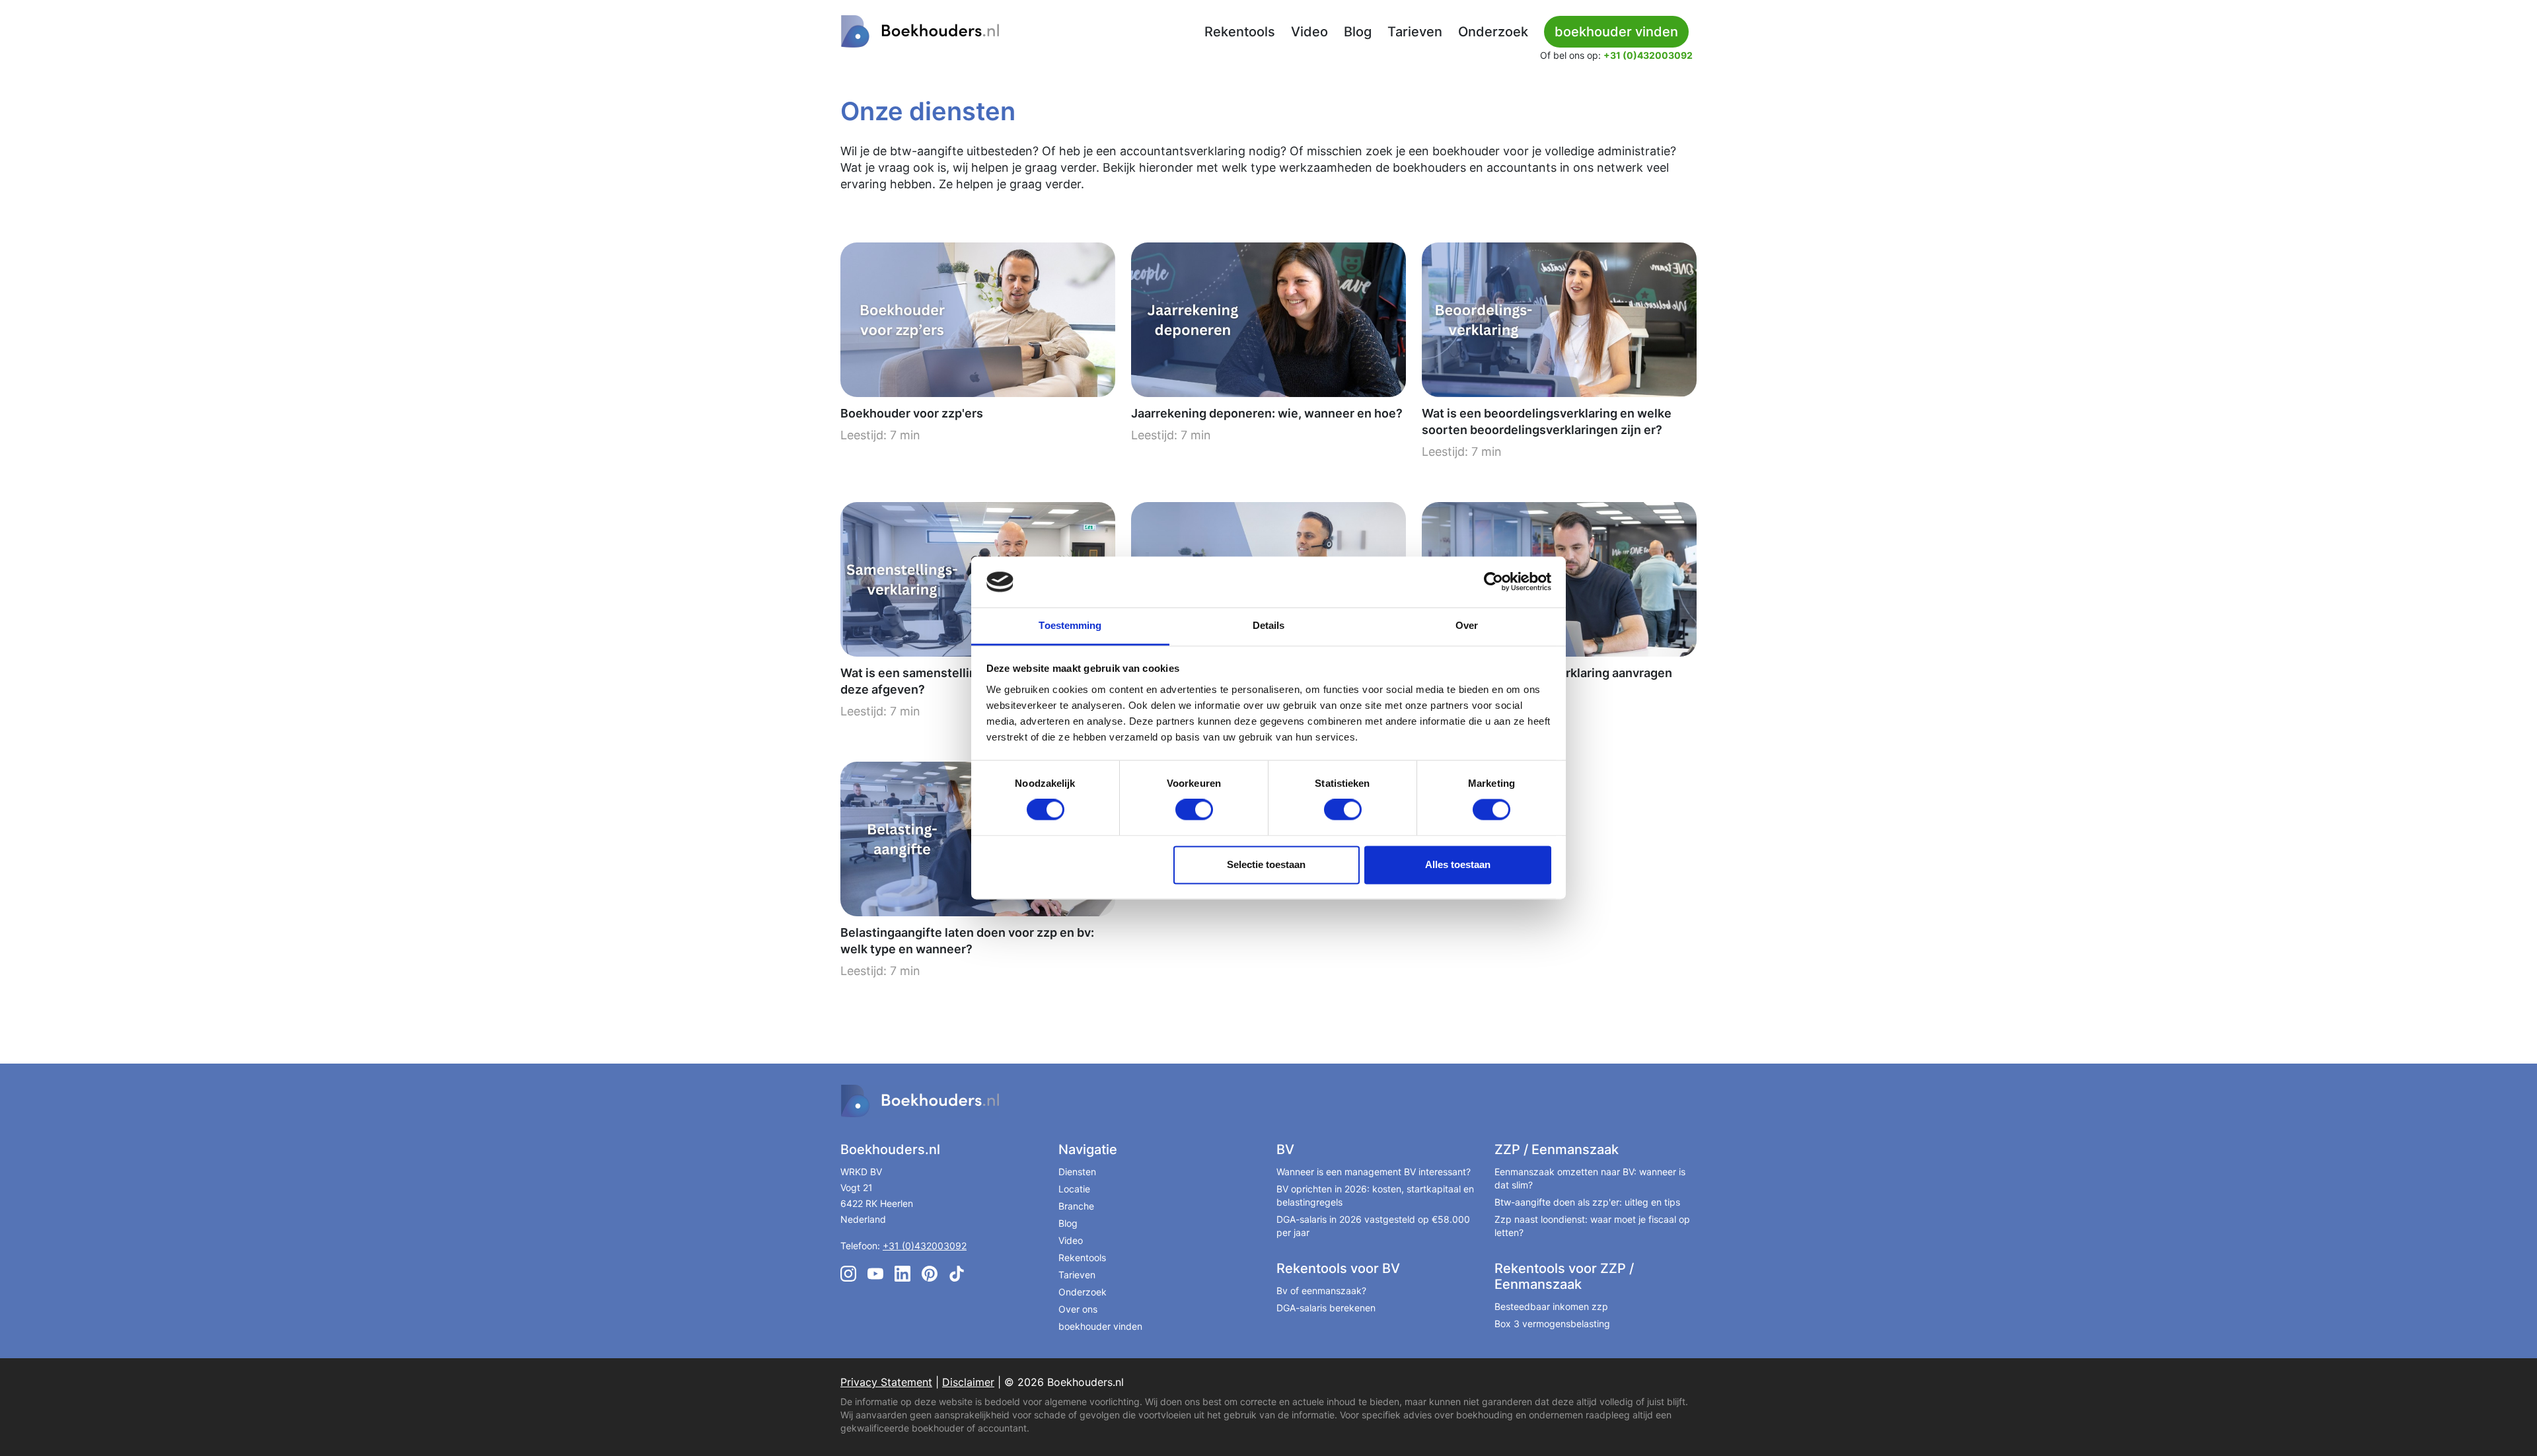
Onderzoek (1493, 32)
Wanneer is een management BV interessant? (1374, 1172)
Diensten (1077, 1172)
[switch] (1194, 810)
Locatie (1074, 1189)
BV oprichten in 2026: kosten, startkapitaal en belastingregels (1375, 1195)
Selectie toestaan (1266, 864)
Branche (1076, 1206)
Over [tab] (1467, 625)
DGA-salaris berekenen (1326, 1308)
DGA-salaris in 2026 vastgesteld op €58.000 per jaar (1373, 1226)
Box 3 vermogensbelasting (1552, 1324)
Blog (1358, 32)
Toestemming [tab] (1070, 625)
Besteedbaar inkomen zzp (1551, 1306)
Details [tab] (1269, 625)
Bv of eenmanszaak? (1321, 1291)
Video (1309, 32)
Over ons (1078, 1309)
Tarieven (1415, 32)
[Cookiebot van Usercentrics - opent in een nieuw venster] (1493, 582)
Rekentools (1240, 32)
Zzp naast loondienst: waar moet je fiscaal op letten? (1592, 1226)
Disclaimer (968, 1382)
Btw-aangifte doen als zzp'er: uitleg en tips (1587, 1202)
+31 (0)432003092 (1648, 55)
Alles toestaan (1458, 864)
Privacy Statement (886, 1382)
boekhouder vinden (1100, 1326)
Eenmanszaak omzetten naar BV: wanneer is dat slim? (1590, 1178)
